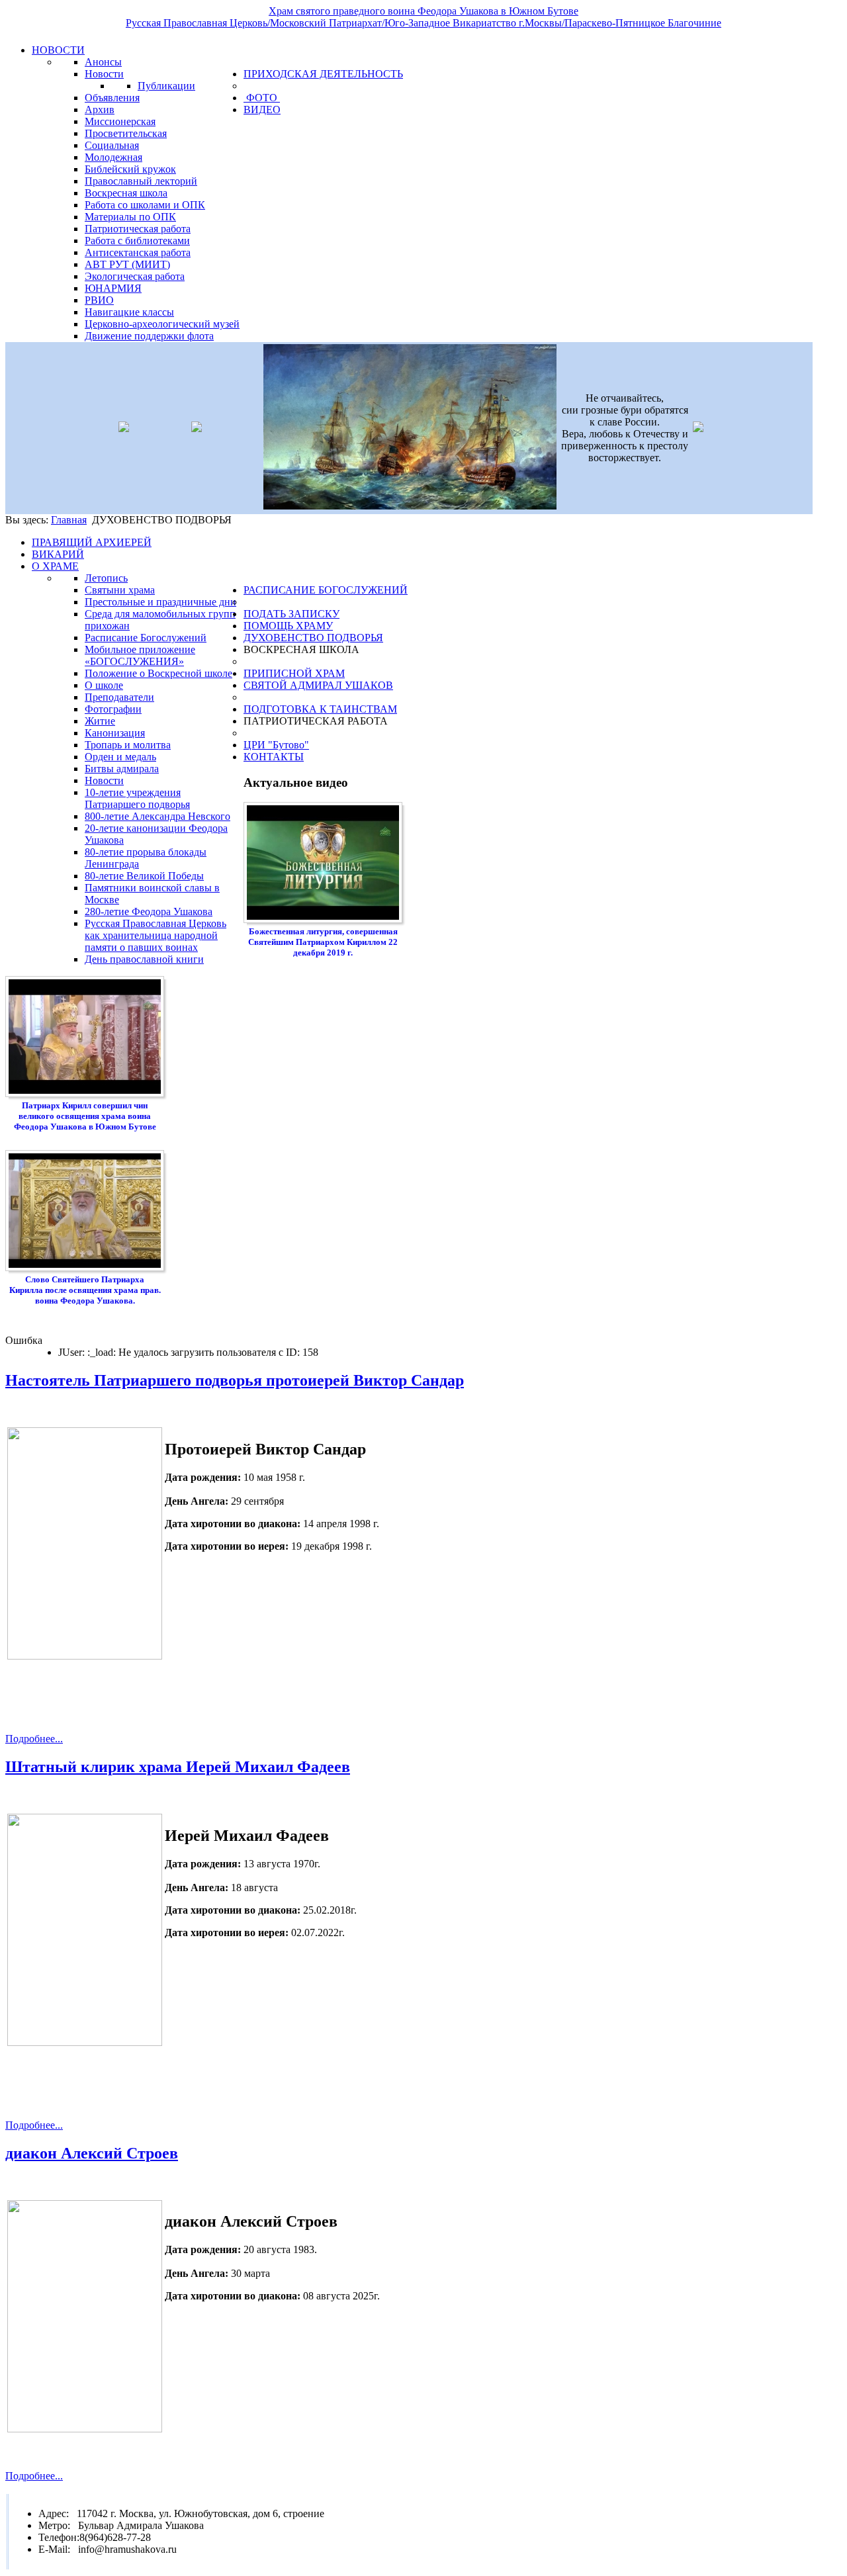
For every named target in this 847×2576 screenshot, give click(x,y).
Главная (69, 520)
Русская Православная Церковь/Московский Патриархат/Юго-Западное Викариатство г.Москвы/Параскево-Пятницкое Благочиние (423, 23)
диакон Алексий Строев (92, 2153)
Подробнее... (34, 1739)
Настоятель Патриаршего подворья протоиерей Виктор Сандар (235, 1380)
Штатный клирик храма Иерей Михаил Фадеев (178, 1767)
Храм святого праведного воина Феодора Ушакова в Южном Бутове (423, 11)
